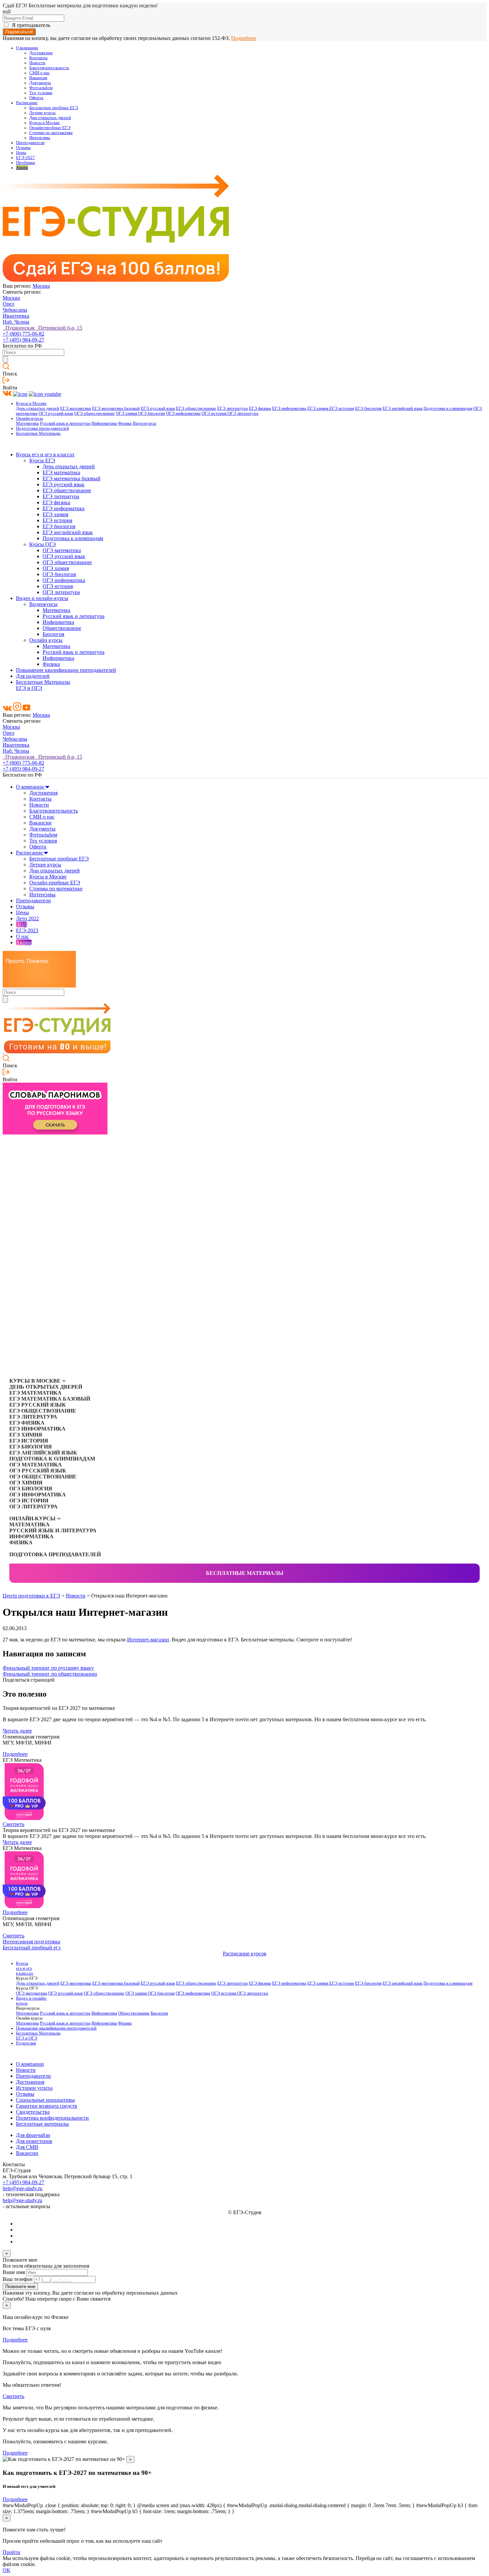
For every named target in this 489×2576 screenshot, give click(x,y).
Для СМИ (27, 2147)
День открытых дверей (38, 408)
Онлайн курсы (46, 640)
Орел (8, 304)
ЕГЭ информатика (289, 408)
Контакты (38, 58)
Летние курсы (42, 113)
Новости (37, 63)
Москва (41, 286)
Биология (53, 634)
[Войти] (6, 382)
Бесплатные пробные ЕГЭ (54, 108)
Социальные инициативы (45, 2100)
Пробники (25, 163)
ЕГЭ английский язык (403, 408)
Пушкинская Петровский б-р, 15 (42, 328)
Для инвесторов (34, 2141)
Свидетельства (33, 2112)
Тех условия (41, 93)
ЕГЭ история (342, 408)
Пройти (11, 2552)
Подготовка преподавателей (42, 428)
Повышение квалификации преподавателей (66, 670)
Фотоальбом (41, 88)
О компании (27, 48)
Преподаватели (30, 143)
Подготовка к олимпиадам (448, 408)
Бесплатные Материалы (38, 433)
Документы (40, 83)
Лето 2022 (27, 918)
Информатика (104, 423)
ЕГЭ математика (76, 408)
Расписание (27, 103)
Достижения (41, 53)
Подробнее (244, 38)
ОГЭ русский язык (56, 413)
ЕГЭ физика (260, 408)
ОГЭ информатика (183, 413)
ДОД (21, 924)
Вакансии (38, 78)
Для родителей (33, 676)
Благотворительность (49, 68)
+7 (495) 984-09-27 (23, 340)
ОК (6, 2570)
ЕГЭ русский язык (158, 408)
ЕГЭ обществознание (196, 408)
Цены (21, 153)
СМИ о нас (40, 73)
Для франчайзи (33, 2135)
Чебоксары (15, 310)
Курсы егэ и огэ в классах (45, 455)
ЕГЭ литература (233, 408)
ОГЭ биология (152, 413)
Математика (27, 423)
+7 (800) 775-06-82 (23, 334)
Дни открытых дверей (50, 118)
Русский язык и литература (65, 423)
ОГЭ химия (127, 413)
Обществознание (62, 628)
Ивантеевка (16, 316)
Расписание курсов (245, 1954)
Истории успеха (34, 2088)
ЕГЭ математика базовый (116, 408)
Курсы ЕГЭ (42, 460)
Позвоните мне (20, 2286)
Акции (22, 168)
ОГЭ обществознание (94, 413)
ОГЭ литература (243, 413)
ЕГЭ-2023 (27, 930)
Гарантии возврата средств (47, 2106)
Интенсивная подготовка (31, 1942)
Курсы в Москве (45, 123)
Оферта (36, 98)
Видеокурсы (145, 423)
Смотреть (13, 1824)
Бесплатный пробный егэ (32, 1948)
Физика (125, 423)
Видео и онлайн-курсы (42, 598)
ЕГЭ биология (368, 408)
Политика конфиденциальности (52, 2118)
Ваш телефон (18, 2279)
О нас (22, 936)
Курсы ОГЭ (43, 544)
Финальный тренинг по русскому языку (48, 1668)
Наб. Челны (16, 322)
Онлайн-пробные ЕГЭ (50, 128)
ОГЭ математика (62, 550)
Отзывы (23, 148)
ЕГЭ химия (318, 408)
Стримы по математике (51, 133)
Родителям (26, 2043)
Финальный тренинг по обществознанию (50, 1674)
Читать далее (17, 1731)
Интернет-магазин (148, 1640)
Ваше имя (14, 2272)
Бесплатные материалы (245, 1573)
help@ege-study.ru (22, 2188)
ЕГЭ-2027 (25, 158)
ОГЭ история (215, 413)
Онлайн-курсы (29, 418)
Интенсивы (40, 138)
